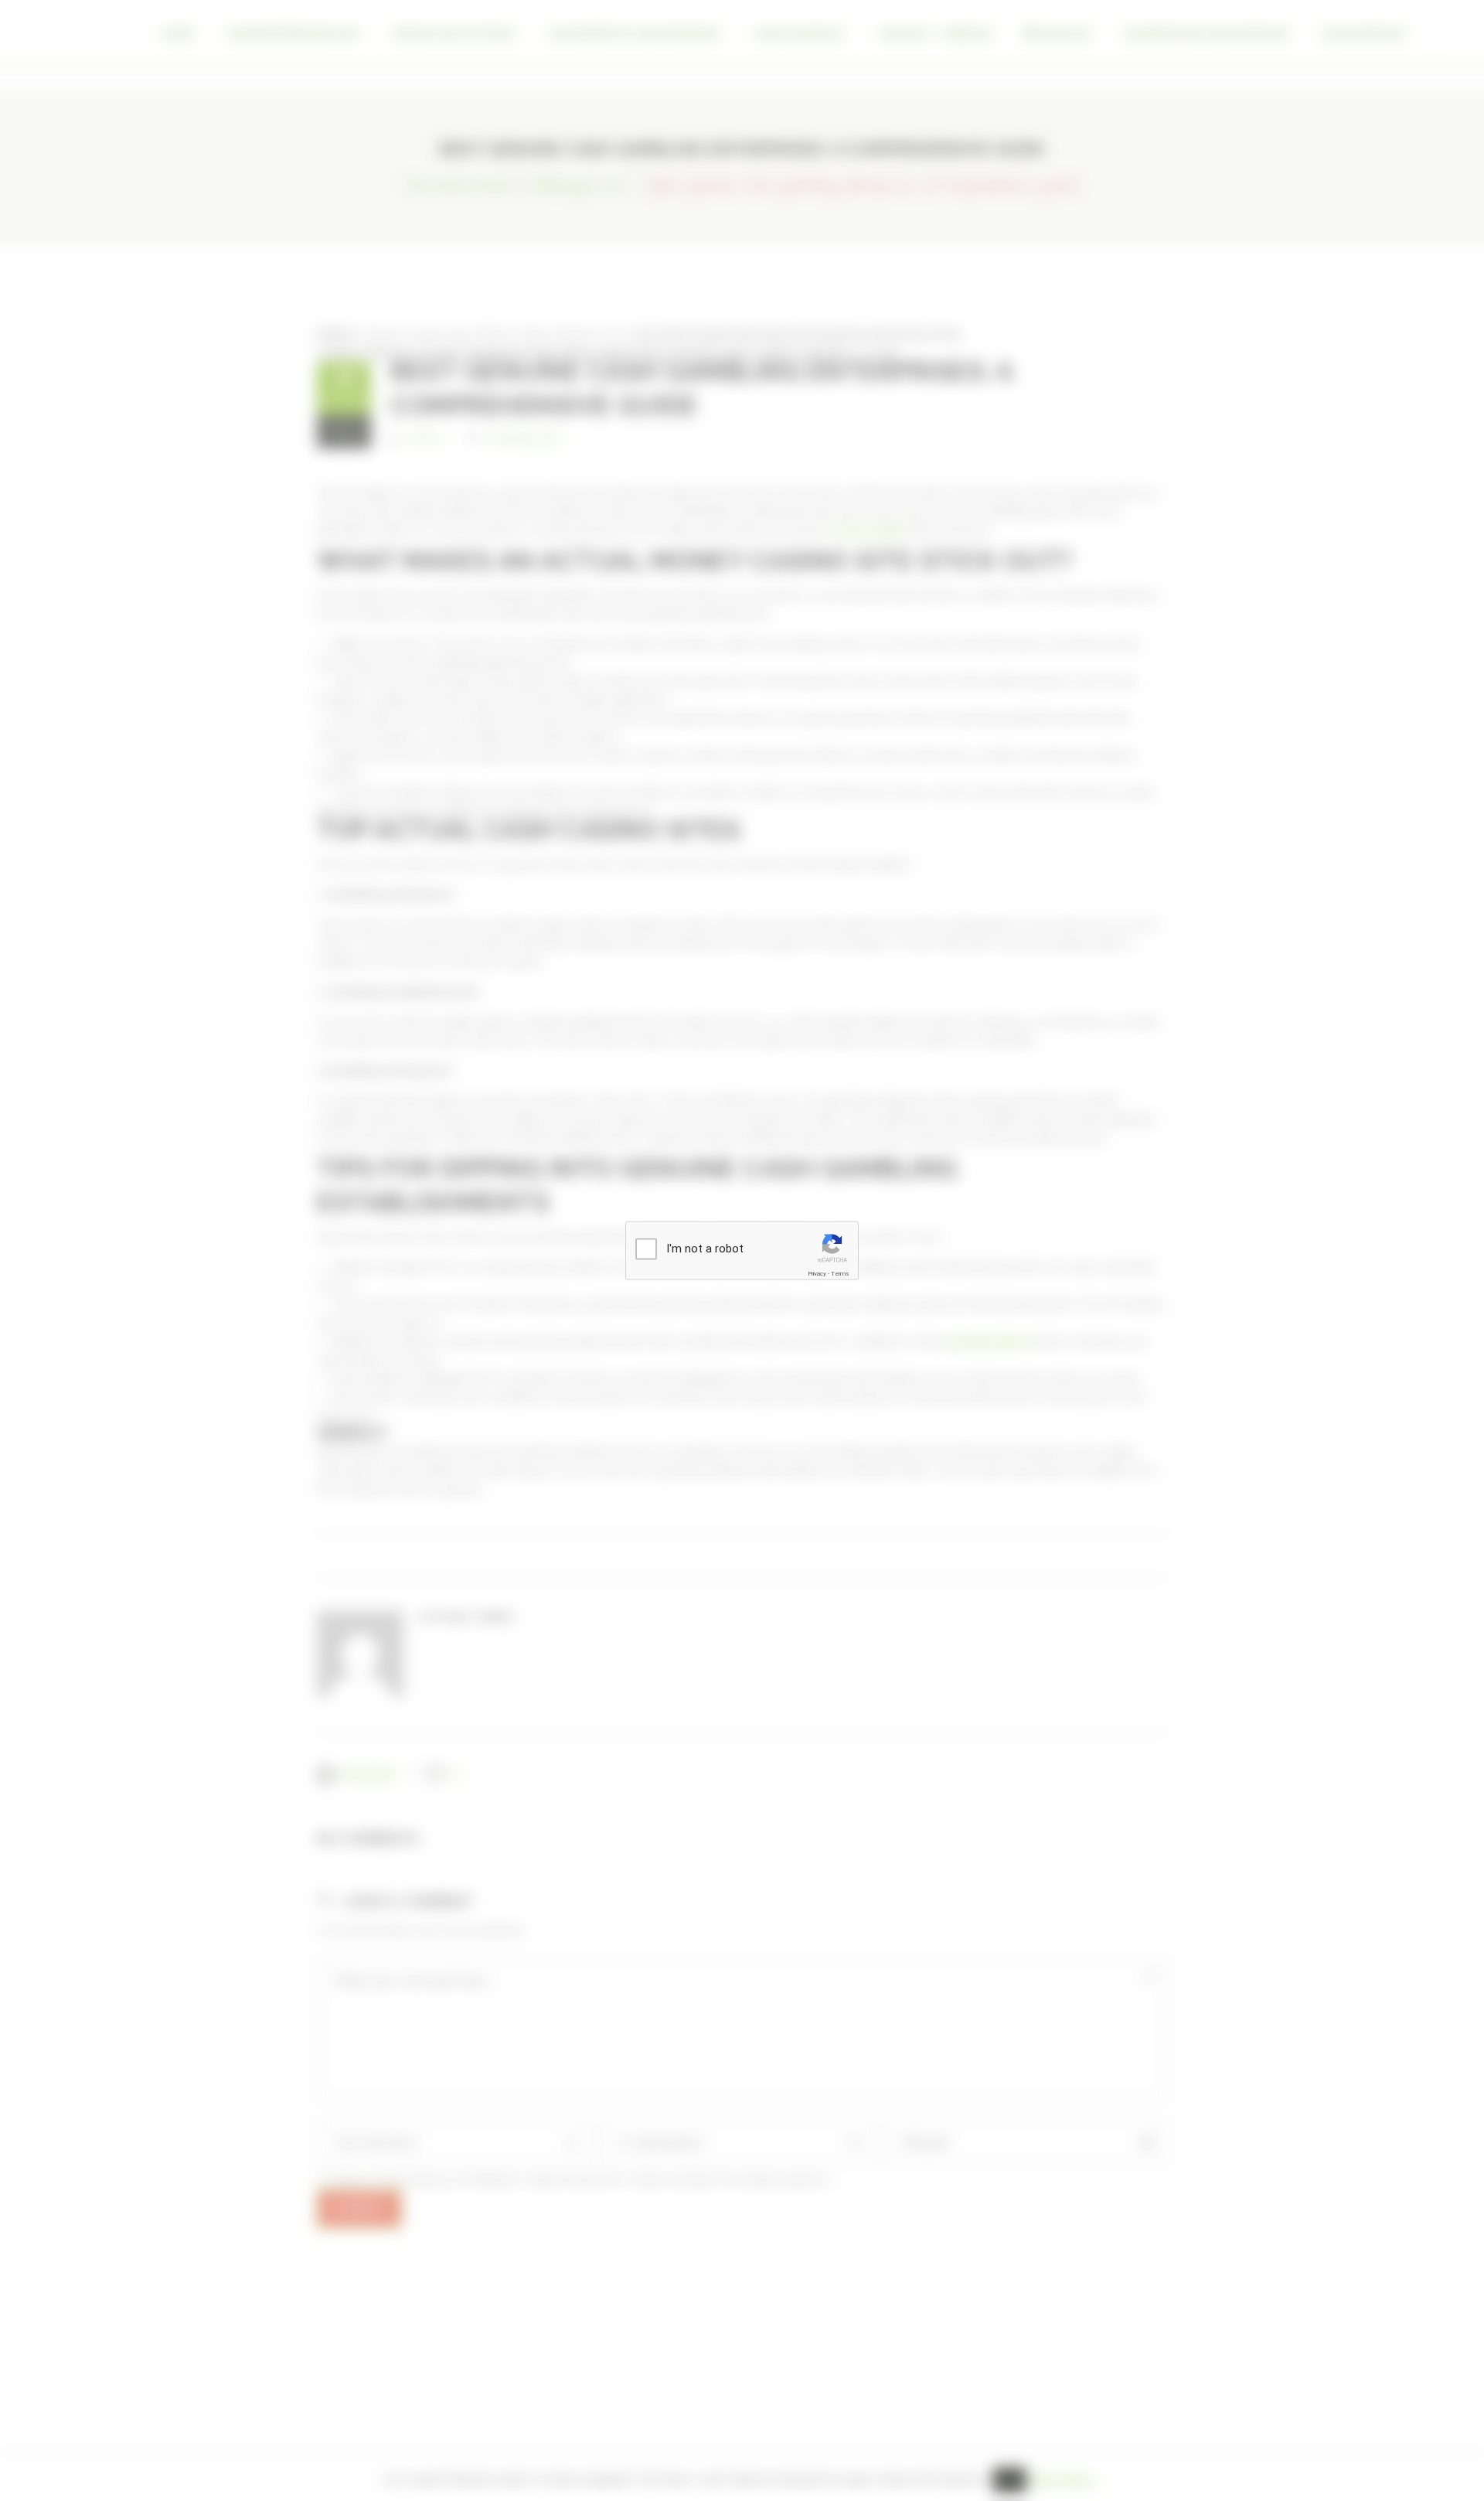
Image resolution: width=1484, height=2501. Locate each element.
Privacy (817, 1274)
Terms (840, 1274)
